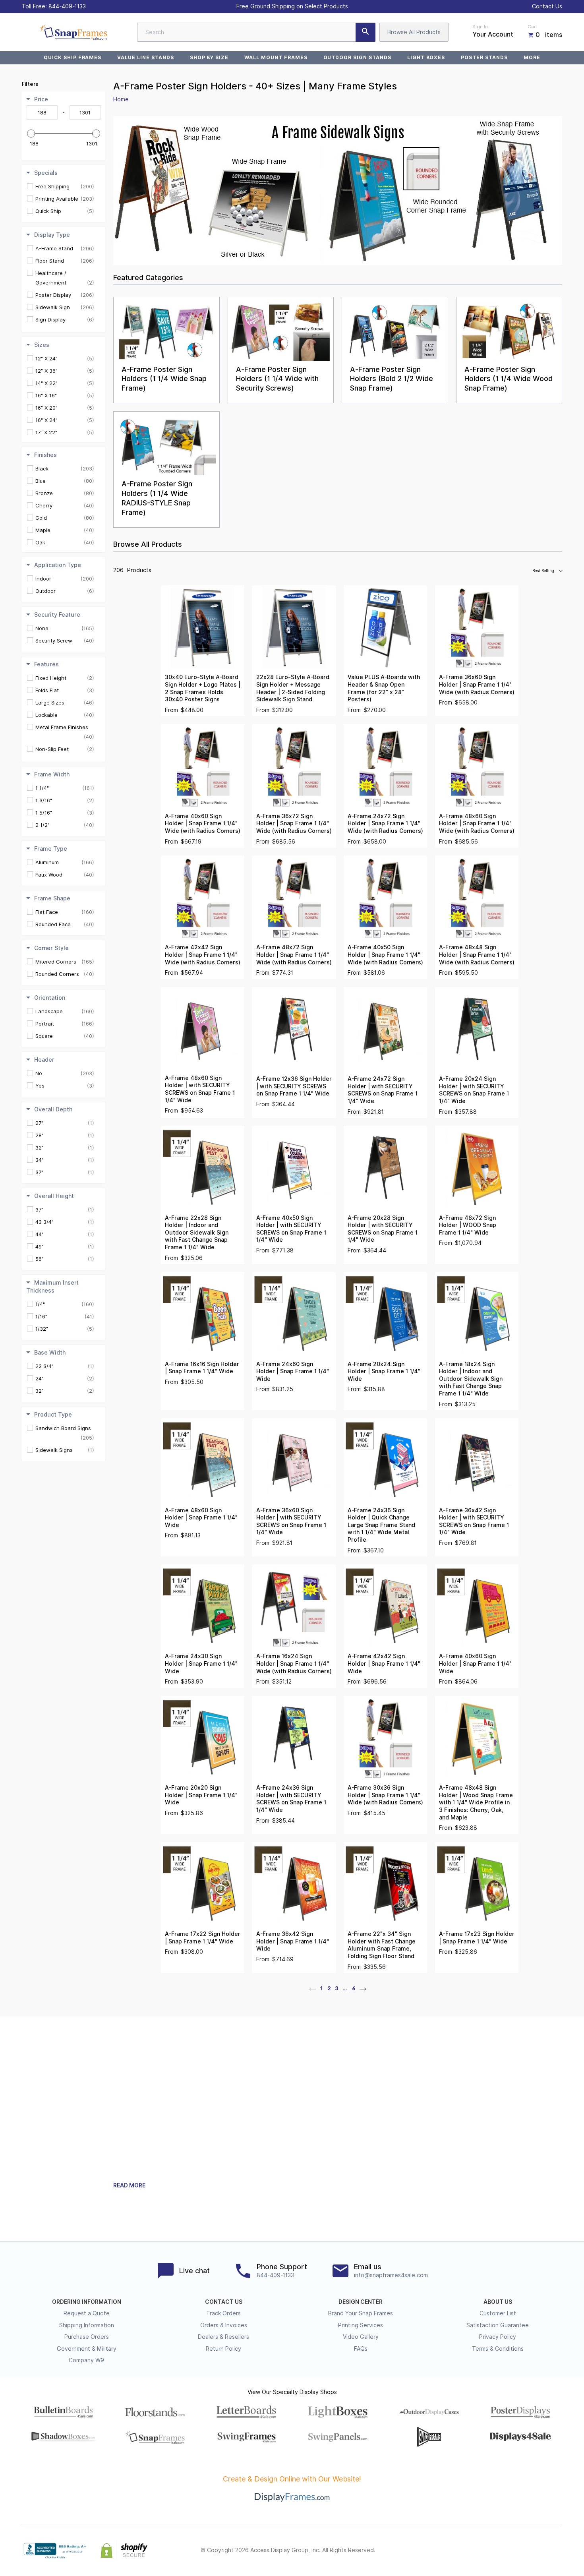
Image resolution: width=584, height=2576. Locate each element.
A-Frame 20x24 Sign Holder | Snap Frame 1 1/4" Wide (384, 1371)
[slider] (31, 134)
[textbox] (42, 112)
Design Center (361, 2302)
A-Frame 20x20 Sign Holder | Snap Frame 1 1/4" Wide (201, 1795)
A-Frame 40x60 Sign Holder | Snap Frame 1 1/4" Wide (475, 1663)
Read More (129, 2185)
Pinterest (522, 2551)
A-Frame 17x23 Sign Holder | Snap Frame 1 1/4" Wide (477, 1938)
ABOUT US (498, 2302)
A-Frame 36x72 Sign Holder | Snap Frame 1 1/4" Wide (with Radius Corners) (294, 824)
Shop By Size (209, 57)
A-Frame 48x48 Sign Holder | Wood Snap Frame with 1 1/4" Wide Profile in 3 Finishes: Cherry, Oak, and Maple (476, 1802)
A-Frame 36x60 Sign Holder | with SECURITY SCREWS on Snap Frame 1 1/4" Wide (291, 1521)
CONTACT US (224, 2302)
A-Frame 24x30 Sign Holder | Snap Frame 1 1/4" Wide (201, 1663)
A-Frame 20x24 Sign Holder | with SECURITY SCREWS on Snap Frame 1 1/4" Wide (474, 1090)
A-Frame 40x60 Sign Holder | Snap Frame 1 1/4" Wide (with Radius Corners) (203, 824)
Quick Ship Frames (73, 57)
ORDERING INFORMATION (87, 2302)
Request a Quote (87, 2313)
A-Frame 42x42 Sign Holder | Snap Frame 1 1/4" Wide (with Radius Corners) (203, 955)
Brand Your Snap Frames (361, 2313)
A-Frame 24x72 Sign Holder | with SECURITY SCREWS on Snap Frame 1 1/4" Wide (383, 1090)
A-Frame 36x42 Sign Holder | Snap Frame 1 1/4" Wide (293, 1941)
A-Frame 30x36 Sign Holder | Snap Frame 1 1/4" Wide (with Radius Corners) (385, 1795)
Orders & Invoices (224, 2325)
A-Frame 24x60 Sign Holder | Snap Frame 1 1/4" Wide (293, 1371)
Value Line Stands (145, 57)
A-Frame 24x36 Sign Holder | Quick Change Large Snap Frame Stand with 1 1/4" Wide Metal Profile (381, 1525)
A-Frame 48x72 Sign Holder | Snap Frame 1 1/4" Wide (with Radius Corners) (294, 955)
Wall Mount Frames (276, 57)
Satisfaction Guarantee (498, 2325)
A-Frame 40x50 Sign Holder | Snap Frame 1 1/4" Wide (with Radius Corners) (385, 955)
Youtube (557, 2551)
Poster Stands (484, 57)
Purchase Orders (87, 2337)
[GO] (365, 32)
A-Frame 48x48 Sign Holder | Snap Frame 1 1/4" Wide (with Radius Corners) (477, 955)
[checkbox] (65, 186)
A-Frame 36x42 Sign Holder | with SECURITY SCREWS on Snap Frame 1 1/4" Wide (474, 1521)
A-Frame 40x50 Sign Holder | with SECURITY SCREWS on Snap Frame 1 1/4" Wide (291, 1229)
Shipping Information (87, 2325)
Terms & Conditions (498, 2349)
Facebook (487, 2551)
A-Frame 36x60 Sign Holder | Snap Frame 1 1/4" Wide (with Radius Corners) (477, 684)
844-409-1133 (67, 6)
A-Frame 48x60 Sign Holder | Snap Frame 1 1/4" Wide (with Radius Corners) (477, 824)
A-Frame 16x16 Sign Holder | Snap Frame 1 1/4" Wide (202, 1368)
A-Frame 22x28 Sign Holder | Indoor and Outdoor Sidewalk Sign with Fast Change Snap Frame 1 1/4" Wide (197, 1233)
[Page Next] (363, 1988)
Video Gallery (361, 2337)
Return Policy (223, 2349)
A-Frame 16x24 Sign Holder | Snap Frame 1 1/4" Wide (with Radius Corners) (294, 1663)
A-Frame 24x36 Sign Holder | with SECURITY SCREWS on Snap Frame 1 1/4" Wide (291, 1799)
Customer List (498, 2313)
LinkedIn (540, 2551)
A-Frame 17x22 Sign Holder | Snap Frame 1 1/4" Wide (203, 1938)
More (532, 57)
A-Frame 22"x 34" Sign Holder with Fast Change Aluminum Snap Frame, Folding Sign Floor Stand (382, 1945)
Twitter (505, 2551)
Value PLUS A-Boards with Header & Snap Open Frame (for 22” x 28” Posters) (384, 688)
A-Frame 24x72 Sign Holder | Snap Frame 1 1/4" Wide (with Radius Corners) (385, 824)
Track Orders (223, 2313)
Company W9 (86, 2360)
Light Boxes (426, 57)
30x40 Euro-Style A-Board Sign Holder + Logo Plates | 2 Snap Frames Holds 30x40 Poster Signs (203, 688)
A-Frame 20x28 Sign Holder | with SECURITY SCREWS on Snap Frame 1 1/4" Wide (383, 1229)
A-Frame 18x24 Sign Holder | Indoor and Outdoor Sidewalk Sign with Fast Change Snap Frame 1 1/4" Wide (471, 1379)
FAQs (361, 2349)
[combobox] (256, 32)
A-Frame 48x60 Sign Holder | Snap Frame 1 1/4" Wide (201, 1518)
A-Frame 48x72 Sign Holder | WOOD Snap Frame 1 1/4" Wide (468, 1225)
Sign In (480, 27)
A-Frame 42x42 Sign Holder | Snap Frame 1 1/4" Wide (384, 1663)
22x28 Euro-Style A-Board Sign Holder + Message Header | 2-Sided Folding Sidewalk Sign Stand (293, 688)
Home (121, 99)
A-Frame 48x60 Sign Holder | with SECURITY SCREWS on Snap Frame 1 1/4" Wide (200, 1089)
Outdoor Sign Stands (357, 57)
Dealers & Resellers (223, 2337)
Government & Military (87, 2349)
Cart (532, 27)
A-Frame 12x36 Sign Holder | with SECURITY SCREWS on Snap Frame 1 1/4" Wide (294, 1086)
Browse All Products (414, 32)
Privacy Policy (498, 2337)
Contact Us (547, 6)
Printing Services (361, 2325)
